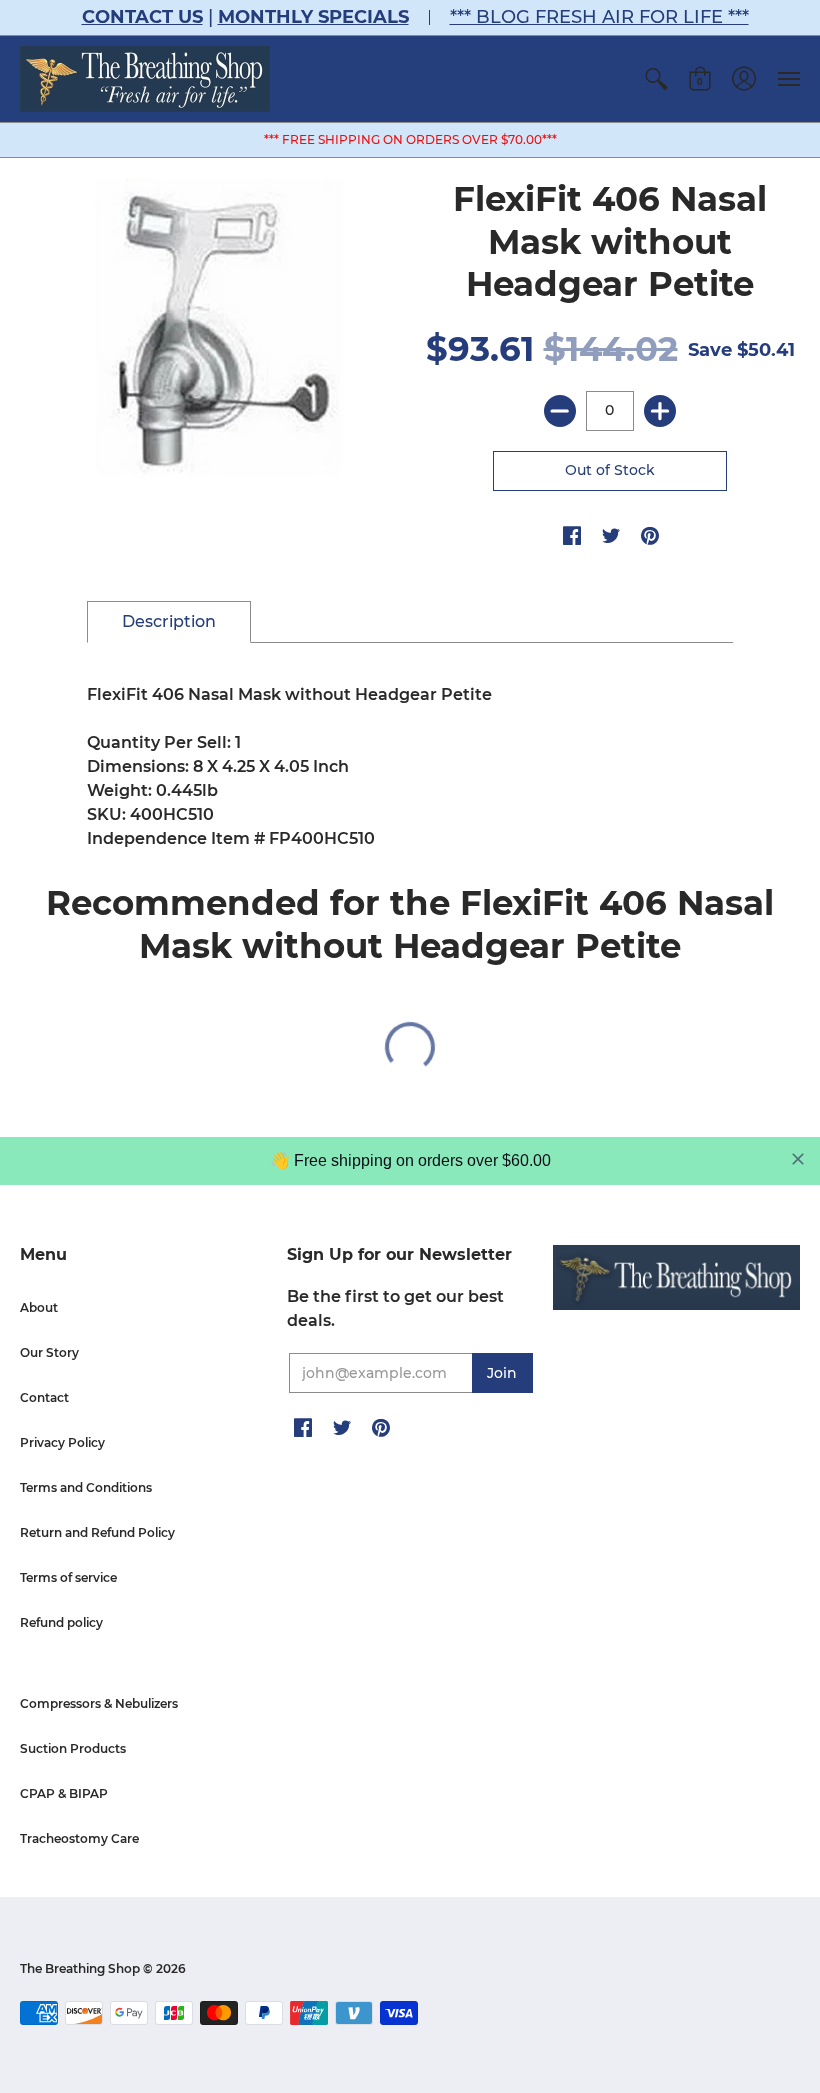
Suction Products (73, 1748)
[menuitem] (656, 79)
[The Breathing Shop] (145, 79)
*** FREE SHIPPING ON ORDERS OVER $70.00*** (410, 139)
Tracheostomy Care (79, 1838)
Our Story (49, 1352)
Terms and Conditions (86, 1487)
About (39, 1307)
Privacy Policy (62, 1442)
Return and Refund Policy (97, 1532)
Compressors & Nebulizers (99, 1703)
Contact (44, 1397)
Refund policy (61, 1622)
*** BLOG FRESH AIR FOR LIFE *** (599, 17)
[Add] (660, 411)
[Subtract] (560, 411)
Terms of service (68, 1577)
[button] (656, 79)
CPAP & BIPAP (64, 1793)
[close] (798, 1159)
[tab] (169, 622)
